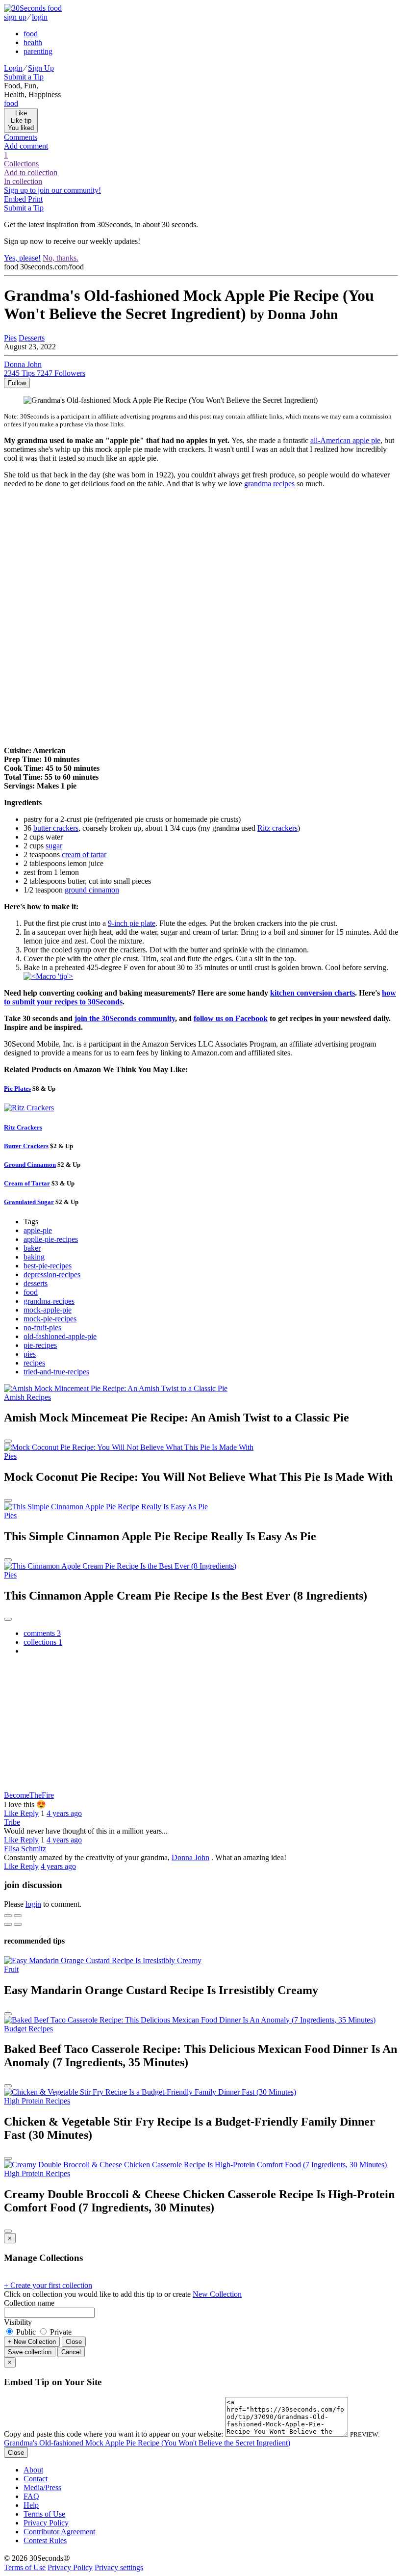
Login (13, 68)
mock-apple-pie (48, 1310)
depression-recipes (52, 1275)
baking (34, 1257)
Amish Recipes (27, 1397)
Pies (10, 338)
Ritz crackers (277, 828)
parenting (38, 51)
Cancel (71, 2352)
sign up (15, 17)
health (33, 42)
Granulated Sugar (29, 1202)
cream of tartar (84, 854)
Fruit (11, 1969)
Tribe (12, 1822)
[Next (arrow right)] (18, 1924)
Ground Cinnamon (30, 1165)
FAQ (31, 2496)
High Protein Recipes (37, 2101)
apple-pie (38, 1230)
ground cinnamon (92, 890)
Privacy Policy (46, 2523)
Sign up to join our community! (52, 190)
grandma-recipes (49, 1301)
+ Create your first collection (48, 2285)
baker (32, 1248)
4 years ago (64, 1813)
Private (60, 2332)
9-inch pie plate (132, 923)
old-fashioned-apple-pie (60, 1336)
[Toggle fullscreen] (18, 1916)
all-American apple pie (345, 440)
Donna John (190, 1857)
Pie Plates (17, 1089)
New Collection (217, 2294)
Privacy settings (119, 2567)
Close (74, 2342)
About (33, 2470)
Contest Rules (45, 2540)
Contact (36, 2479)
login (40, 17)
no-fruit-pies (42, 1327)
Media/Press (42, 2487)
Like (12, 1813)
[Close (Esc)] (8, 1916)
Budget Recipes (28, 2029)
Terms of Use (44, 2514)
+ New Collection (32, 2342)
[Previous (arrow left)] (8, 1924)
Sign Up (41, 68)
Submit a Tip (24, 77)
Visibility (18, 2322)
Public (26, 2332)
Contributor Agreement (59, 2532)
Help (31, 2505)
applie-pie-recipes (51, 1239)
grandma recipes (269, 484)
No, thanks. (61, 258)
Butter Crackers (26, 1146)
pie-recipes (40, 1345)
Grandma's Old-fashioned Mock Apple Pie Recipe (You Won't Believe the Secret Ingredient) (147, 2443)
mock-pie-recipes (50, 1319)
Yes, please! (22, 258)
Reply (29, 1813)
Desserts (32, 338)
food (31, 34)
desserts (36, 1283)
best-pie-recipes (48, 1266)
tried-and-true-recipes (56, 1372)
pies (30, 1354)
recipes (34, 1363)
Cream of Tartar (27, 1183)
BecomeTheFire (29, 1795)
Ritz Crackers (23, 1127)
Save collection (30, 2352)
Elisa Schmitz (25, 1849)
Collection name (29, 2303)
